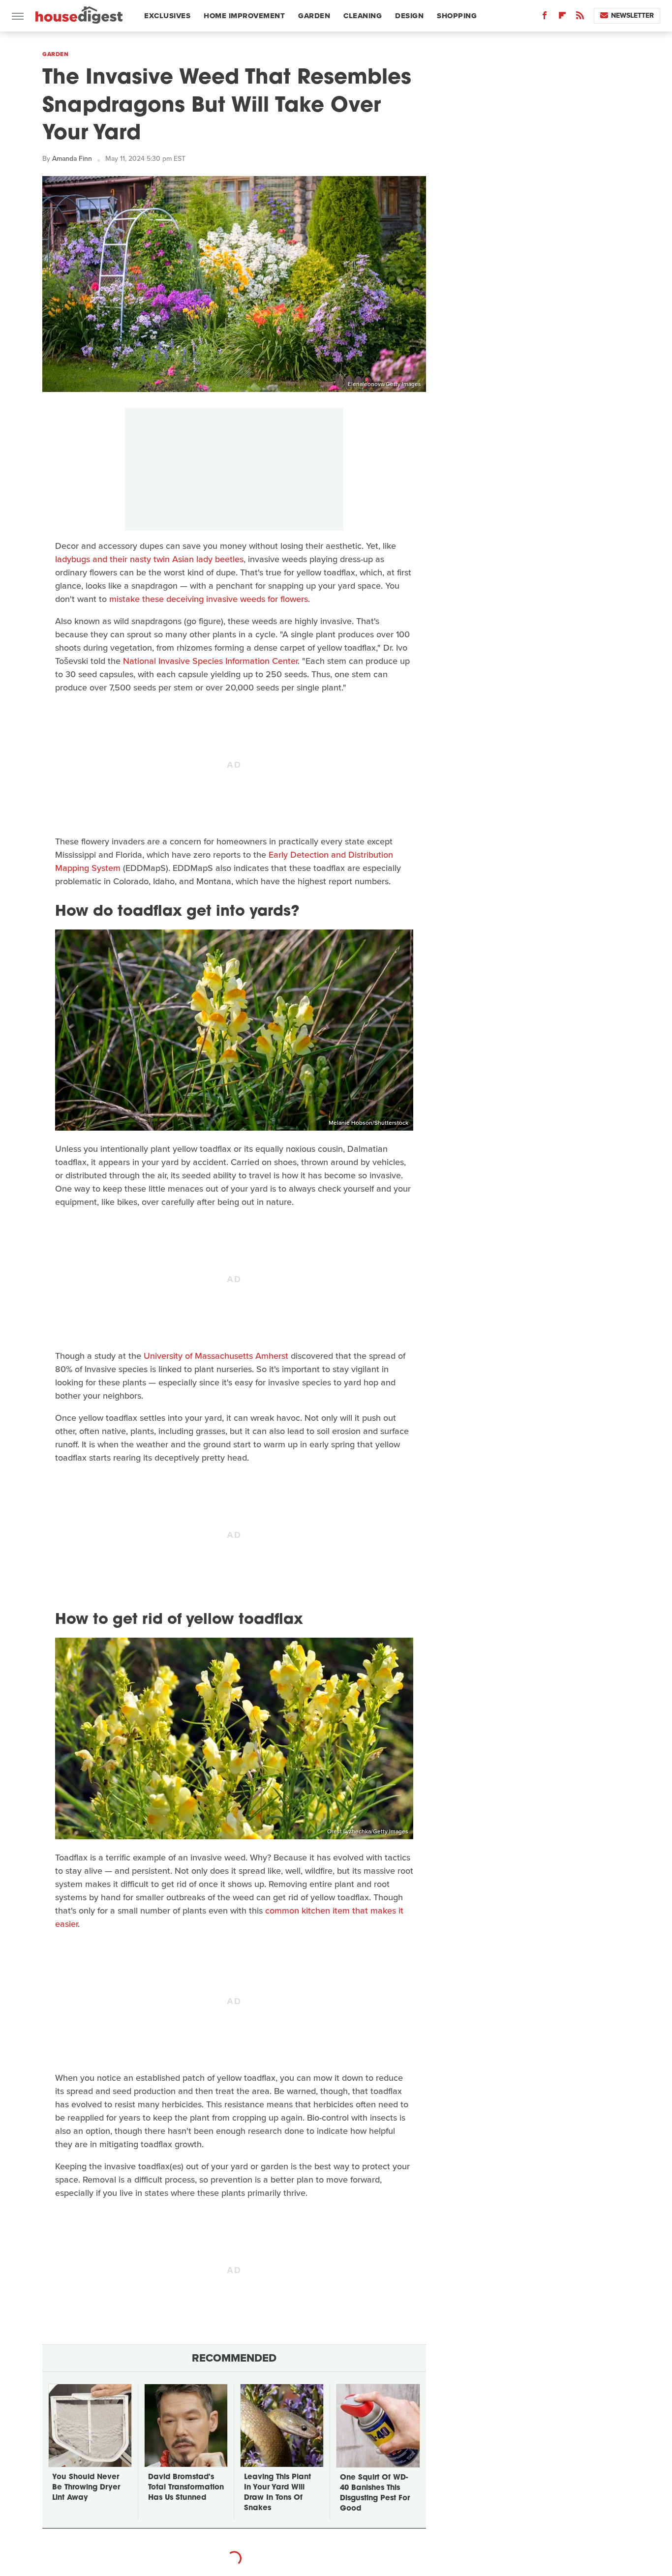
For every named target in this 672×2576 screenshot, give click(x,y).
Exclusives (167, 16)
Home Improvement (244, 16)
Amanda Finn (72, 159)
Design (409, 16)
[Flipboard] (562, 17)
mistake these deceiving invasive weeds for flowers (209, 599)
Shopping (457, 16)
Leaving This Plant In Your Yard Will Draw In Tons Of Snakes (277, 2493)
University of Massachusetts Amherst (216, 1356)
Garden (314, 16)
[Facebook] (545, 17)
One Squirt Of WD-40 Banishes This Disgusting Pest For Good (375, 2493)
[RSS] (580, 17)
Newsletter (632, 15)
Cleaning (363, 16)
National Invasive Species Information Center (210, 661)
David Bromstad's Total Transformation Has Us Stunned (186, 2488)
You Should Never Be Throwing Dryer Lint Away (86, 2488)
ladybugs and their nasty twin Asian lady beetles (149, 559)
